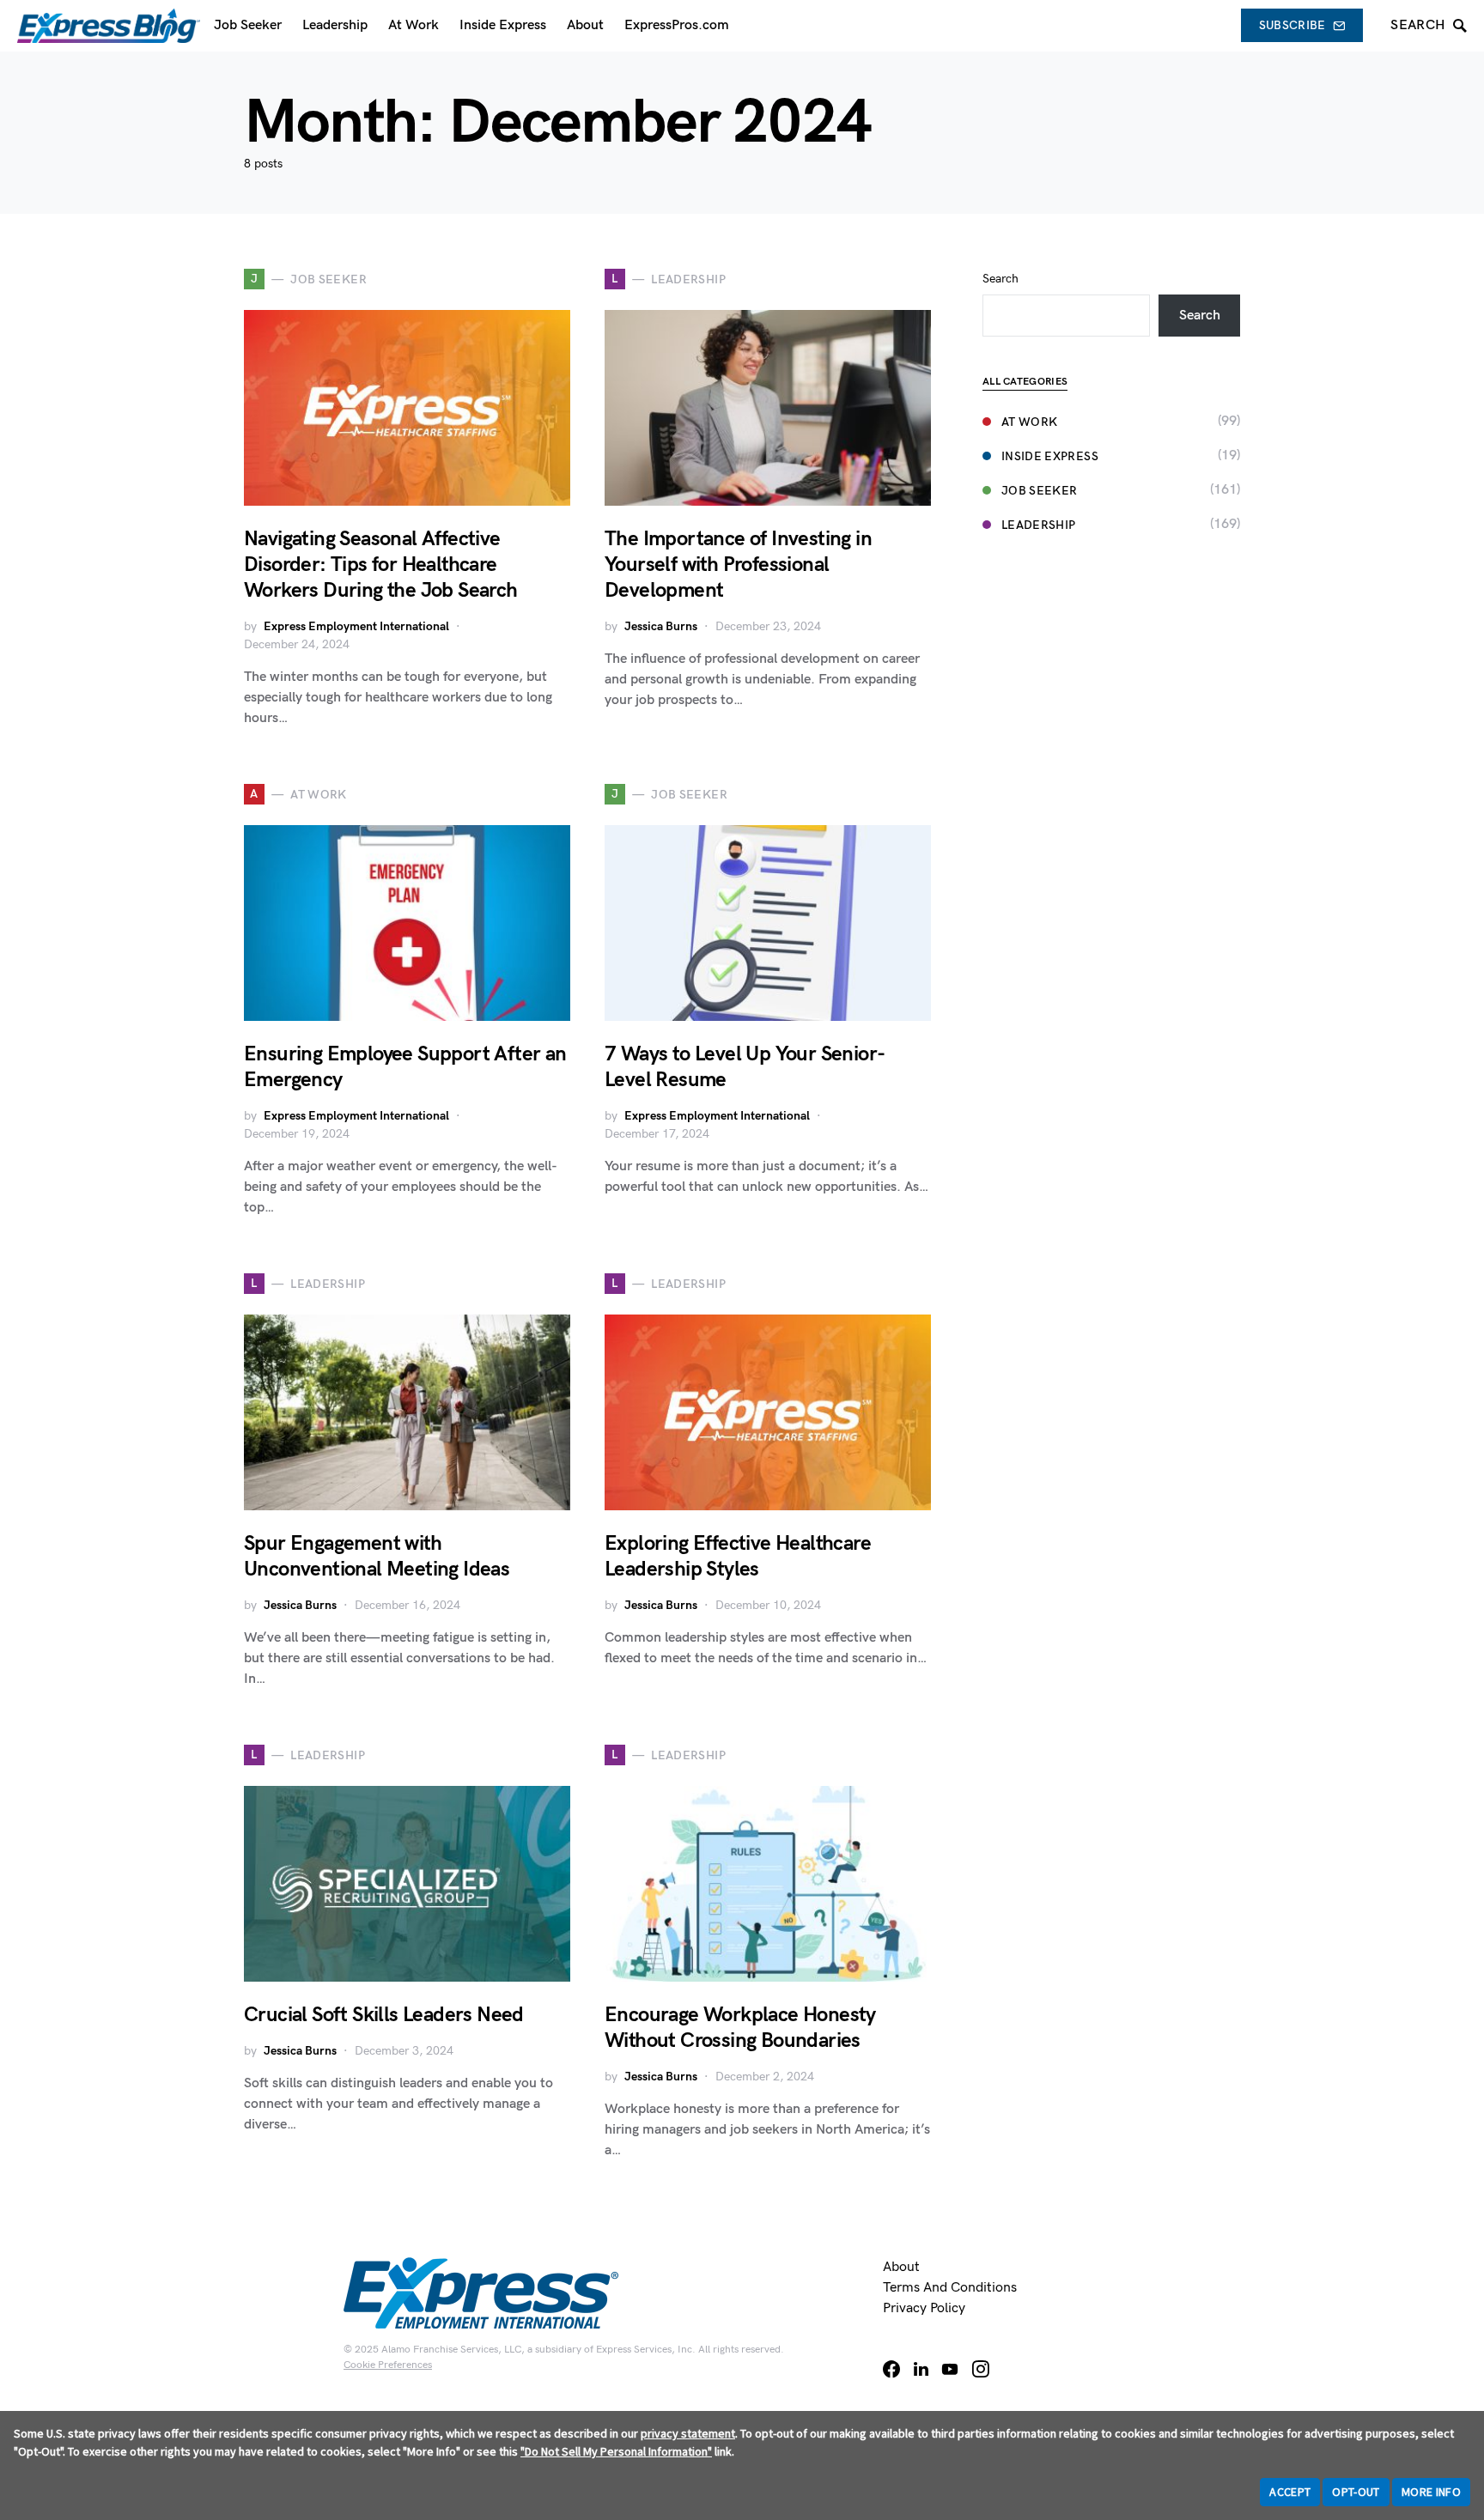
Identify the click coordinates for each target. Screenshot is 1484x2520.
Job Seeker (1040, 491)
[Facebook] (891, 2369)
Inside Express (1050, 456)
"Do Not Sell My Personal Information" (616, 2451)
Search (1000, 279)
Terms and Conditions (950, 2288)
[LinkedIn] (921, 2369)
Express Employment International (356, 626)
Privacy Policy (924, 2308)
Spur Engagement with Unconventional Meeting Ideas (377, 1556)
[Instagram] (981, 2369)
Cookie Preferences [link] (388, 2365)
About (901, 2267)
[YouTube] (950, 2369)
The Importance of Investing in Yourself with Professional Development (738, 565)
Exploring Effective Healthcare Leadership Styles (738, 1556)
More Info (1431, 2492)
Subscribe (1292, 25)
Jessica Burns (661, 626)
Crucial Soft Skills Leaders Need (384, 2015)
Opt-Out (1356, 2492)
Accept (1290, 2492)
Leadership (1039, 525)
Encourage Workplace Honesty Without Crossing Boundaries (740, 2028)
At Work (1029, 422)
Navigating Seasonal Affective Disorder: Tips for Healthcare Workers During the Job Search (381, 565)
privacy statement (688, 2433)
